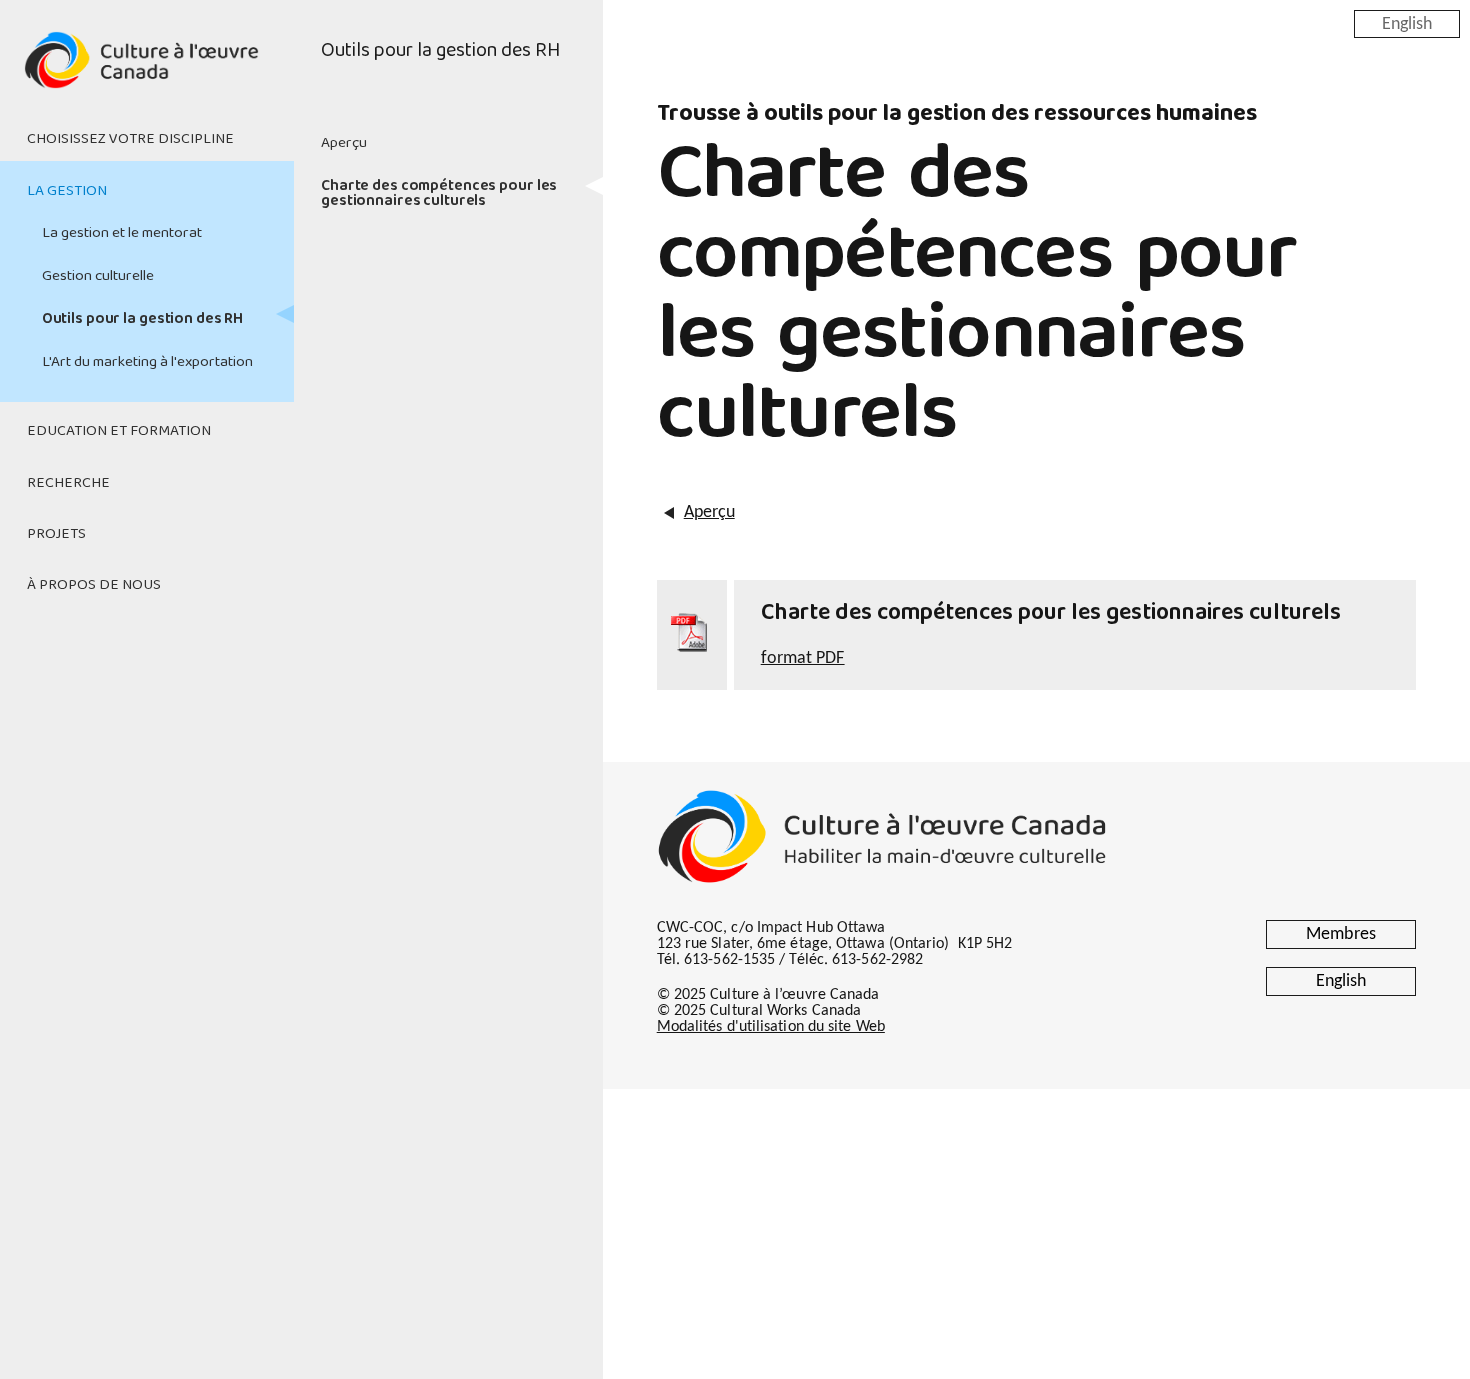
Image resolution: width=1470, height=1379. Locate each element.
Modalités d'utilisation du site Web (771, 1027)
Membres (1341, 934)
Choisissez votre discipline (130, 139)
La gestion (67, 191)
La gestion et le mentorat (122, 233)
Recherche (68, 483)
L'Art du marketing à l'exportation (147, 362)
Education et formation (119, 431)
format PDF (803, 658)
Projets (56, 534)
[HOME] (147, 72)
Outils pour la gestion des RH (143, 319)
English (1407, 23)
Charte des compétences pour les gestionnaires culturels (439, 193)
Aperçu (344, 143)
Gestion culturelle (98, 276)
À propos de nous (94, 585)
